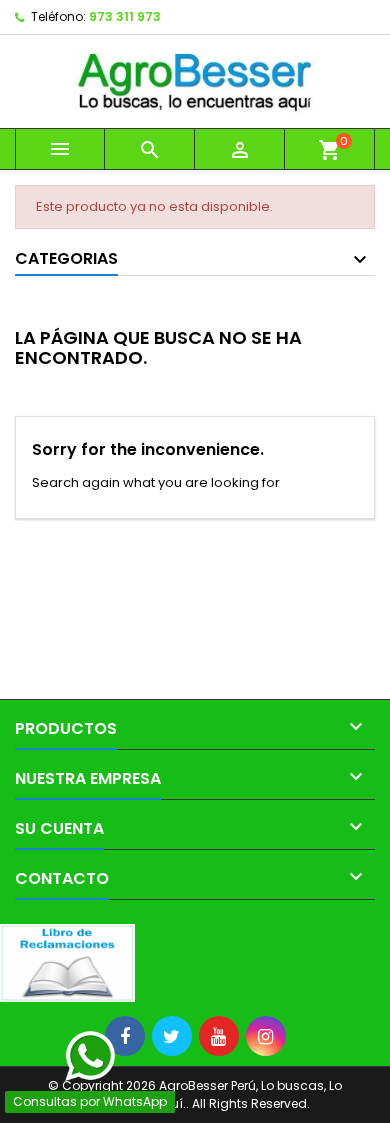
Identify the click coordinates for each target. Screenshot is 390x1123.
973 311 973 (125, 16)
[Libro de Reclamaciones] (67, 962)
